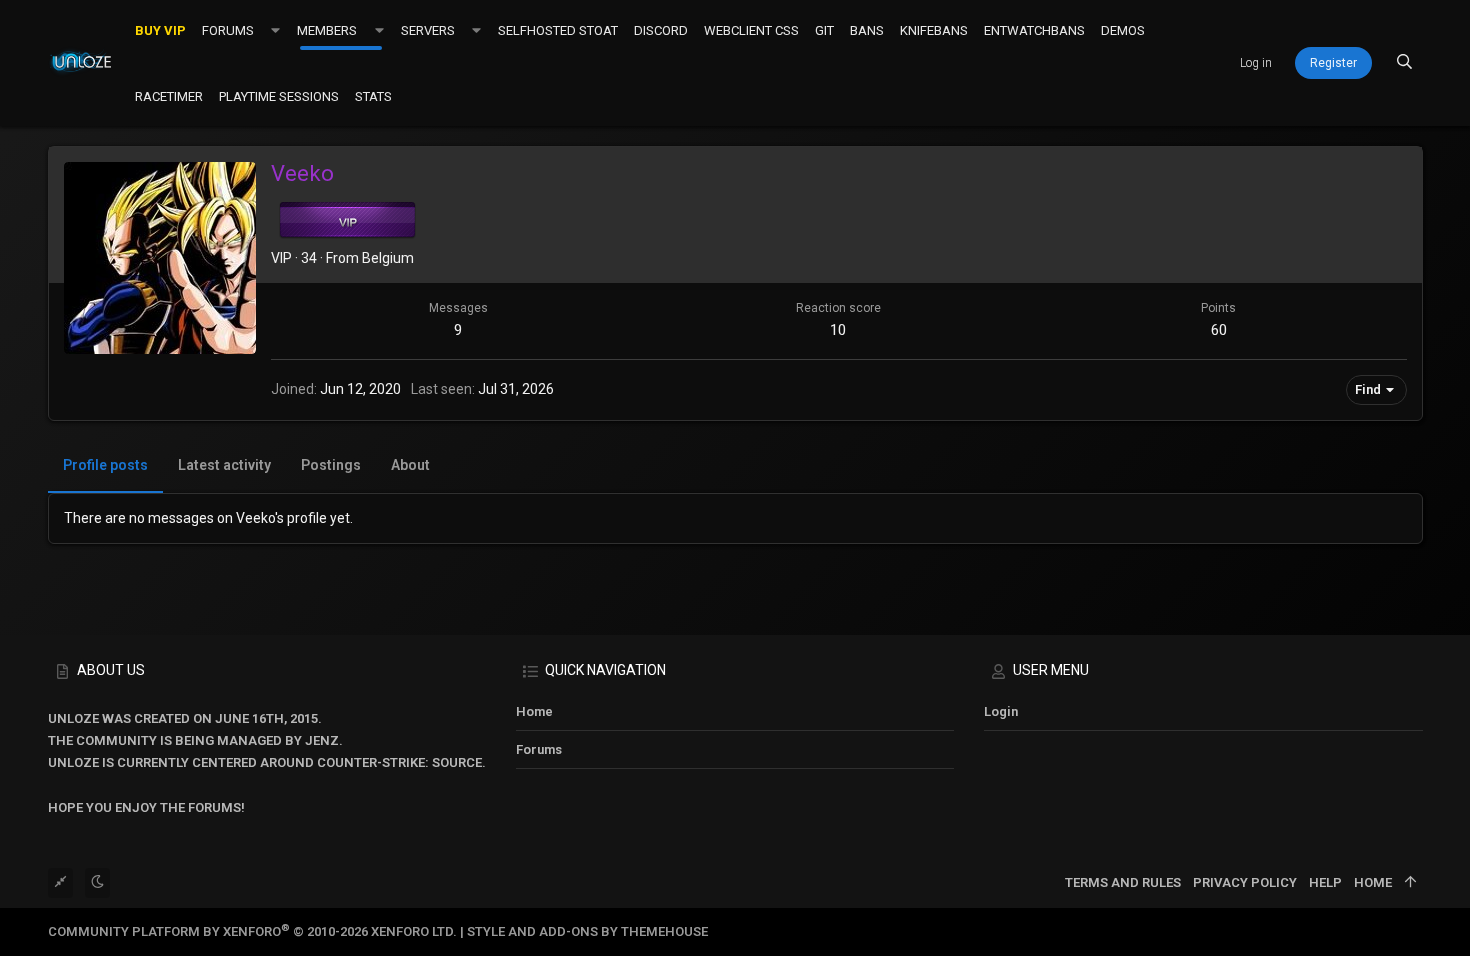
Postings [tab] (331, 465)
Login (1001, 711)
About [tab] (410, 465)
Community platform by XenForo (252, 931)
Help (1325, 882)
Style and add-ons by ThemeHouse (587, 931)
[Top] (1410, 883)
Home (534, 711)
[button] (275, 30)
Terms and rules (1123, 882)
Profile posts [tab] (105, 465)
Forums (539, 749)
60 (1219, 330)
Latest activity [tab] (224, 465)
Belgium (388, 258)
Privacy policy (1245, 882)
